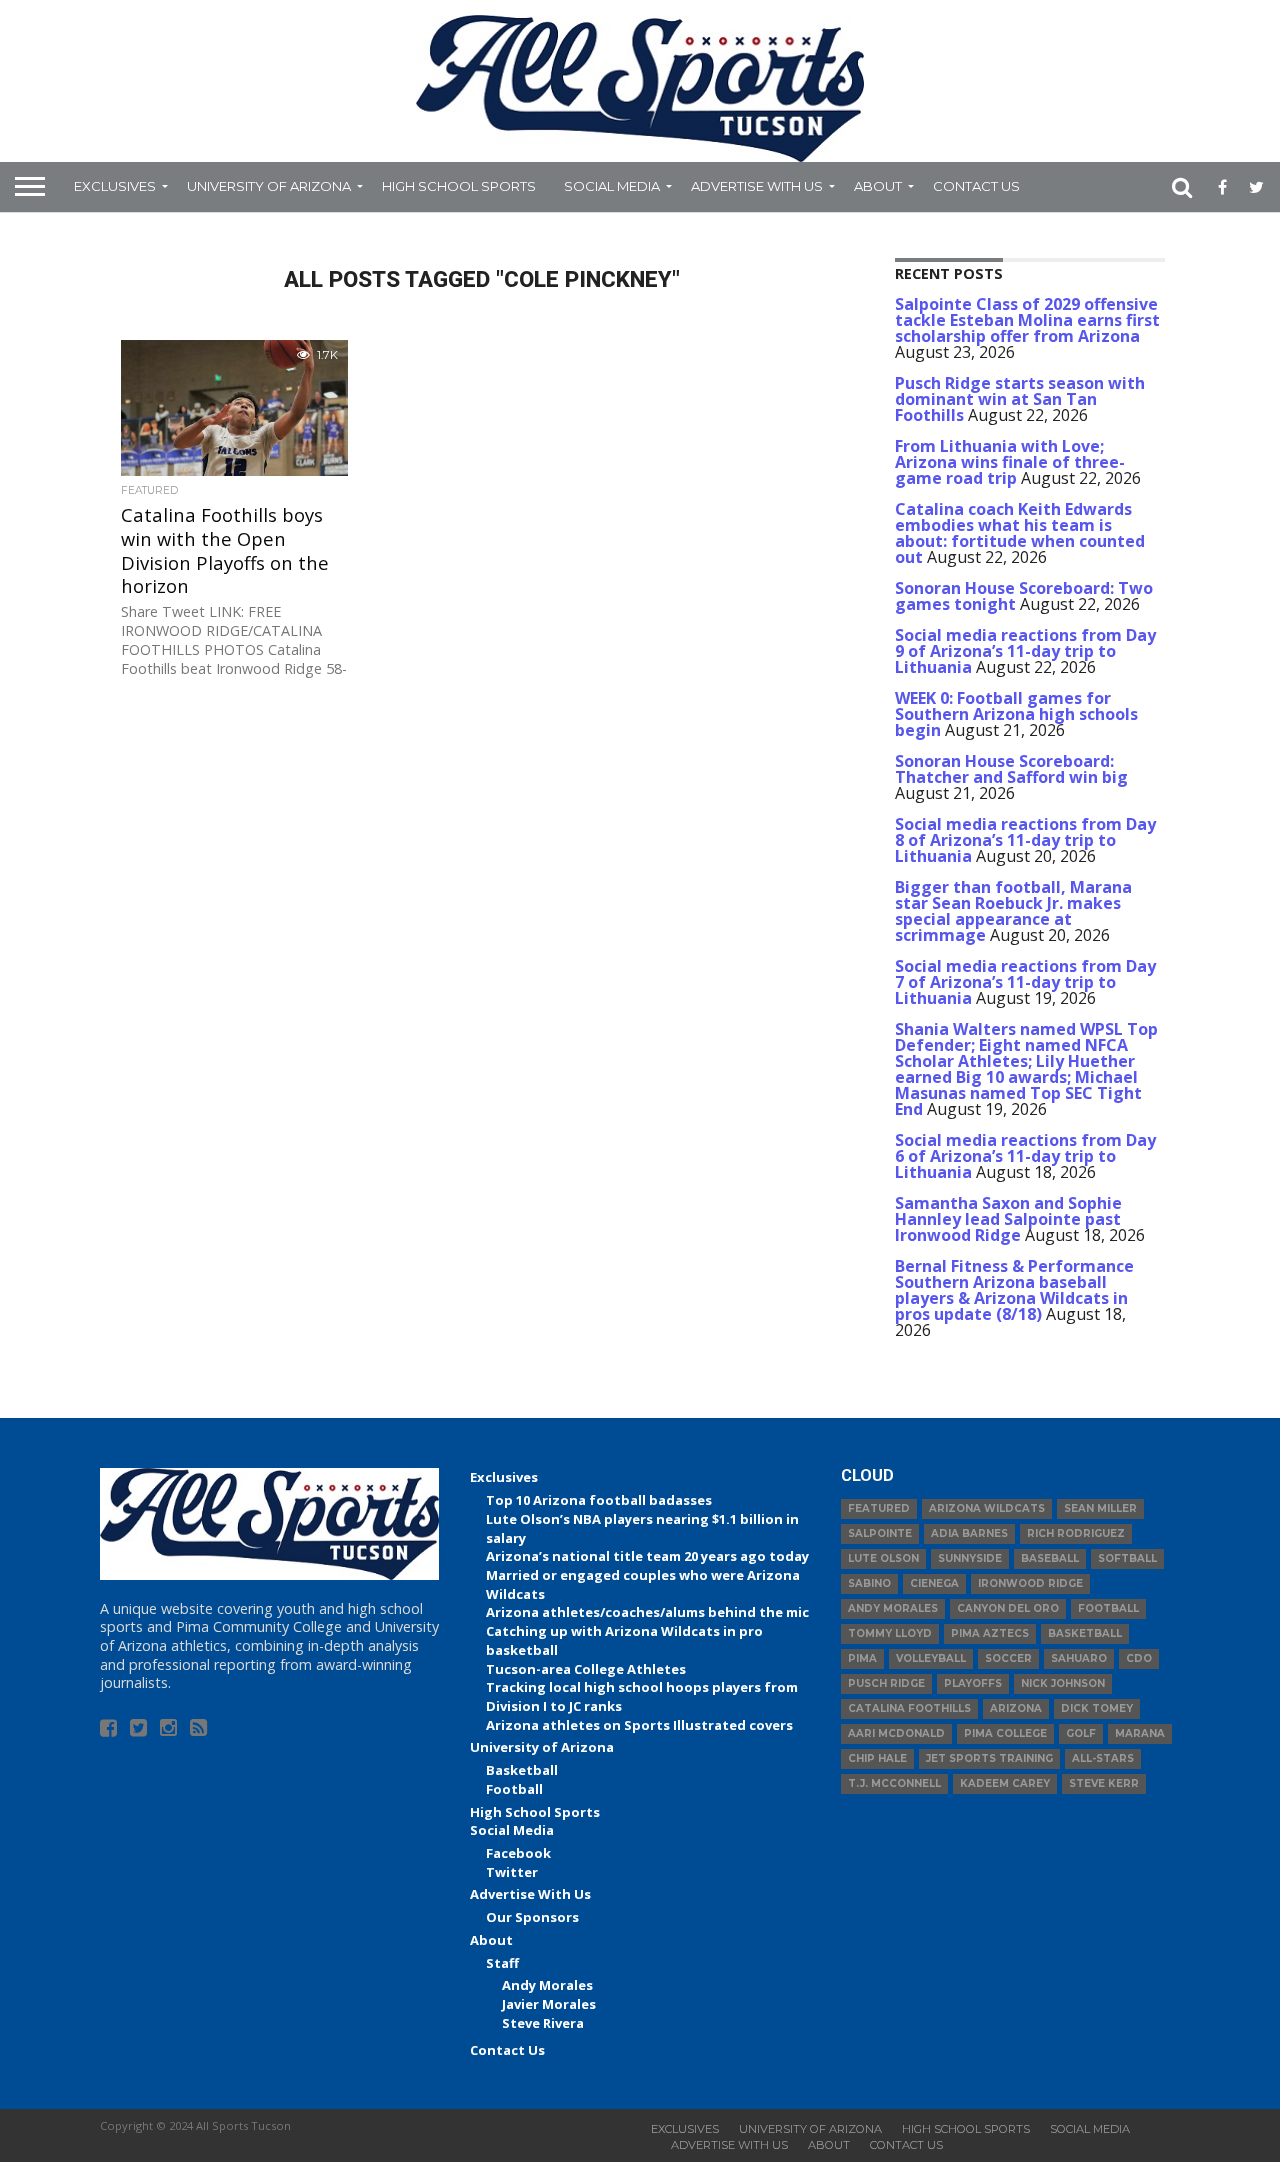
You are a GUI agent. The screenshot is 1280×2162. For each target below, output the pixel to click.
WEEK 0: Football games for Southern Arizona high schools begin (1016, 714)
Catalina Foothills (909, 1708)
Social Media (612, 186)
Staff (502, 1963)
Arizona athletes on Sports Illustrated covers (639, 1725)
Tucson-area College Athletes (586, 1669)
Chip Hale (877, 1758)
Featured (879, 1508)
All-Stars (1103, 1758)
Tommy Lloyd (890, 1633)
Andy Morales (547, 1985)
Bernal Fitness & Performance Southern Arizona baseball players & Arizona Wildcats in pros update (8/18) (1014, 1290)
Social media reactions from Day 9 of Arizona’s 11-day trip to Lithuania (1025, 651)
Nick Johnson (1063, 1683)
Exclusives (115, 186)
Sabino (869, 1583)
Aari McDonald (896, 1733)
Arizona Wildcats (987, 1508)
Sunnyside (970, 1558)
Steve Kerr (1104, 1783)
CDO (1139, 1658)
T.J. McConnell (894, 1783)
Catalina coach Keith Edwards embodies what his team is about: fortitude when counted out (1020, 533)
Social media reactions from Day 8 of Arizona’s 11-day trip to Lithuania (1025, 840)
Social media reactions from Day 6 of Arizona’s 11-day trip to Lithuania (1025, 1156)
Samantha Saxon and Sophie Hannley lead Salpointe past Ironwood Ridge (1008, 1219)
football (1108, 1608)
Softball (1127, 1558)
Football (514, 1789)
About (878, 186)
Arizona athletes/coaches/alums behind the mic (647, 1612)
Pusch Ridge (886, 1683)
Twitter (512, 1872)
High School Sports (459, 186)
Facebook (518, 1853)
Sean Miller (1100, 1508)
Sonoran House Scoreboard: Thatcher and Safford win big (1011, 769)
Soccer (1008, 1658)
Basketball (522, 1770)
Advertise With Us (757, 186)
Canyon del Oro (1008, 1608)
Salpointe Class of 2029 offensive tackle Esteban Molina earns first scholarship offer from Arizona (1027, 320)
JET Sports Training (989, 1758)
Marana (1140, 1733)
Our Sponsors (532, 1917)
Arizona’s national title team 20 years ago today (647, 1556)
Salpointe (880, 1533)
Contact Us (976, 186)
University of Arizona (269, 186)
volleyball (931, 1658)
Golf (1081, 1733)
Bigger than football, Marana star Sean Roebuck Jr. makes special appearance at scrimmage (1013, 911)
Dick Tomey (1097, 1708)
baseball (1050, 1558)
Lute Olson (883, 1558)
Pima (862, 1658)
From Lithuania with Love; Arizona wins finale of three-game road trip (1010, 462)
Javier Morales (549, 2004)
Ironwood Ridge (1030, 1583)
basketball (1085, 1633)
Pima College (1005, 1733)
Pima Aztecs (990, 1633)
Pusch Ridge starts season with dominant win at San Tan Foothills (1020, 399)
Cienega (934, 1583)
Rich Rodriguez (1076, 1533)
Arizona (1016, 1708)
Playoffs (973, 1683)
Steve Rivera (543, 2023)
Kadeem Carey (1005, 1783)
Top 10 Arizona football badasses (599, 1500)
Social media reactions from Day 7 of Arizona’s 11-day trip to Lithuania (1025, 982)
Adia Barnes (969, 1533)
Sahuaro (1079, 1658)
